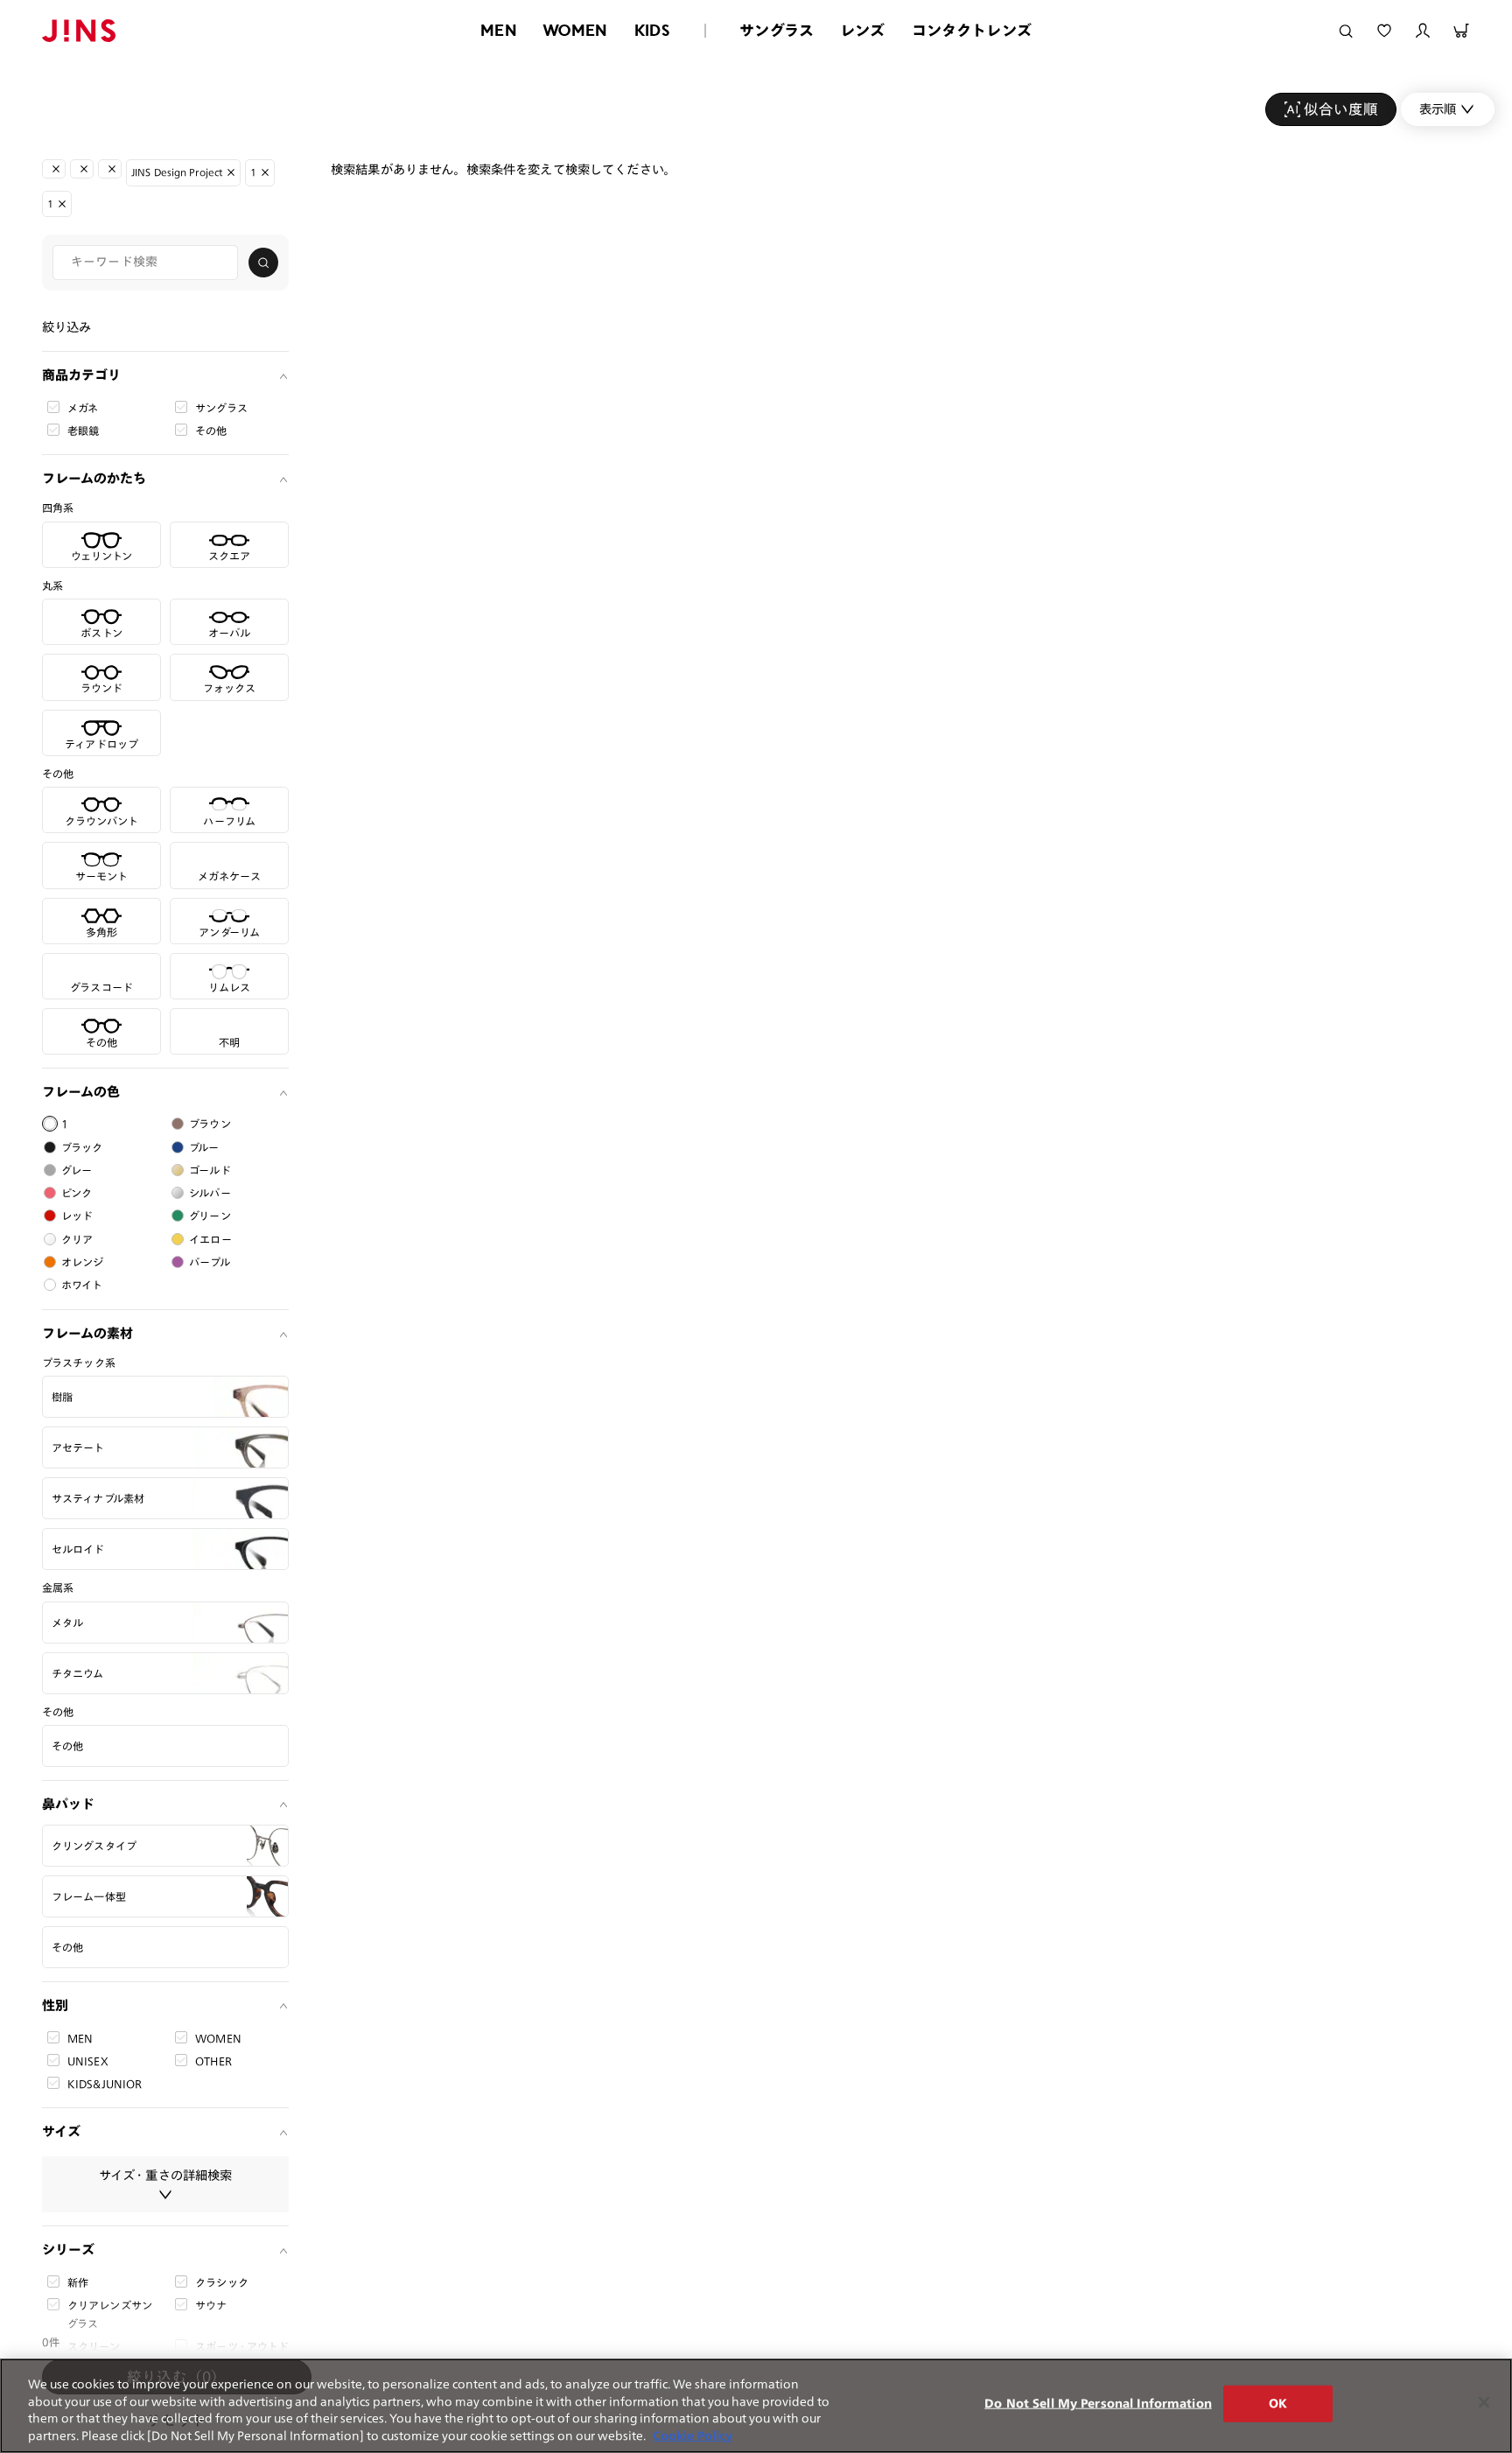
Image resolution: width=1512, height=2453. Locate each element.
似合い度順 (1341, 109)
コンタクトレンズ (972, 30)
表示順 (1438, 109)
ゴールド (210, 1170)
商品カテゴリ (81, 375)
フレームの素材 (87, 1333)
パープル (210, 1262)
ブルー (204, 1147)
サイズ (61, 2131)
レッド (77, 1216)
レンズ (863, 30)
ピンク (77, 1193)
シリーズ (68, 2250)
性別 (55, 2005)
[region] (756, 2406)
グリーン (210, 1216)
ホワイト (82, 1285)
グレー (77, 1170)
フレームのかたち (94, 478)
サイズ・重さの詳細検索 (166, 2175)
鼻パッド (68, 1804)
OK (1278, 2404)
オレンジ (83, 1262)
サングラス (777, 30)
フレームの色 (81, 1092)
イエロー (210, 1239)
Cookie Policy (693, 2435)
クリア (77, 1239)
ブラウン (210, 1124)
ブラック (82, 1147)
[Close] (1484, 2402)
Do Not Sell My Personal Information (1098, 2404)
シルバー (210, 1193)
